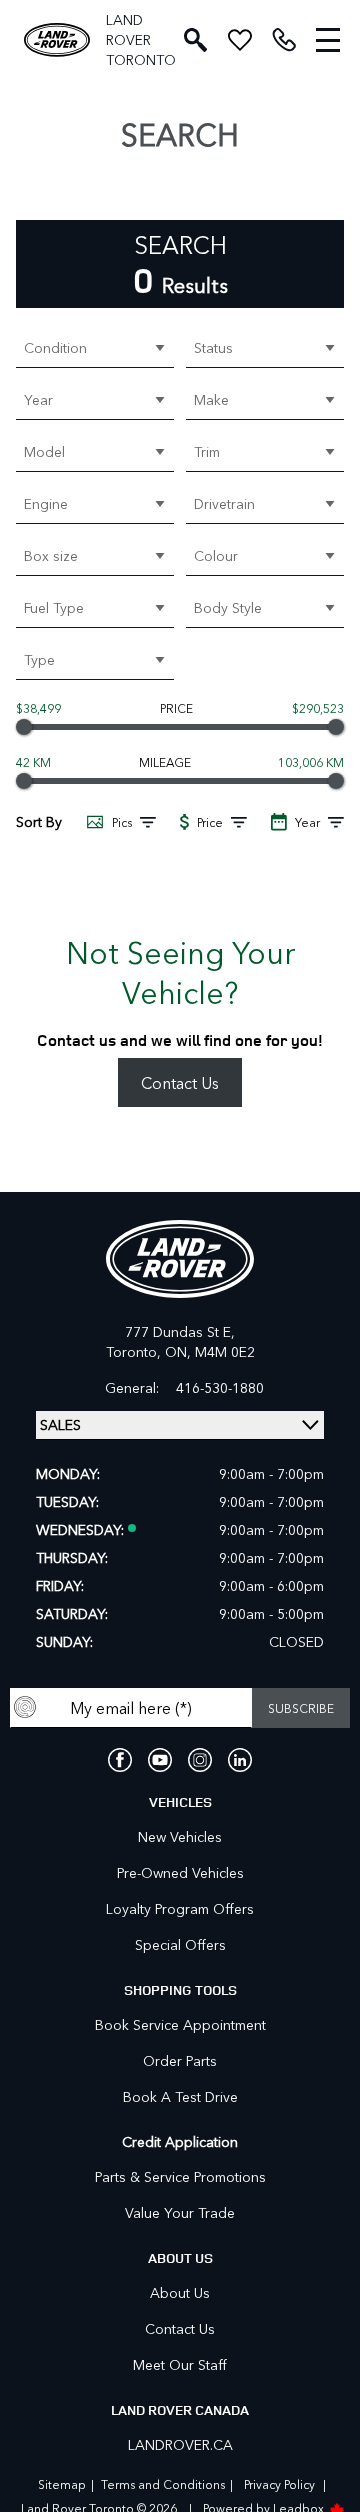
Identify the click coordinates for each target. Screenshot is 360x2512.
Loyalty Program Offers (180, 1908)
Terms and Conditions (163, 2484)
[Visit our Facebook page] (120, 1760)
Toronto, (135, 1351)
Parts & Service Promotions (180, 2176)
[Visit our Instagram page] (200, 1760)
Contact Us (180, 1082)
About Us (180, 2292)
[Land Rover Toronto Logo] (57, 40)
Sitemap (62, 2484)
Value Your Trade (180, 2212)
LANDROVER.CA (180, 2444)
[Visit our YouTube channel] (160, 1760)
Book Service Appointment (180, 2024)
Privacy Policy (279, 2484)
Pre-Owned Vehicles (180, 1872)
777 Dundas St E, (180, 1331)
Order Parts (180, 2060)
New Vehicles (180, 1836)
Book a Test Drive (180, 2096)
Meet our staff (180, 2364)
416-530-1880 (220, 1388)
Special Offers (180, 1944)
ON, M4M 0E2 (210, 1351)
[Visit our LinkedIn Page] (240, 1760)
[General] (284, 40)
